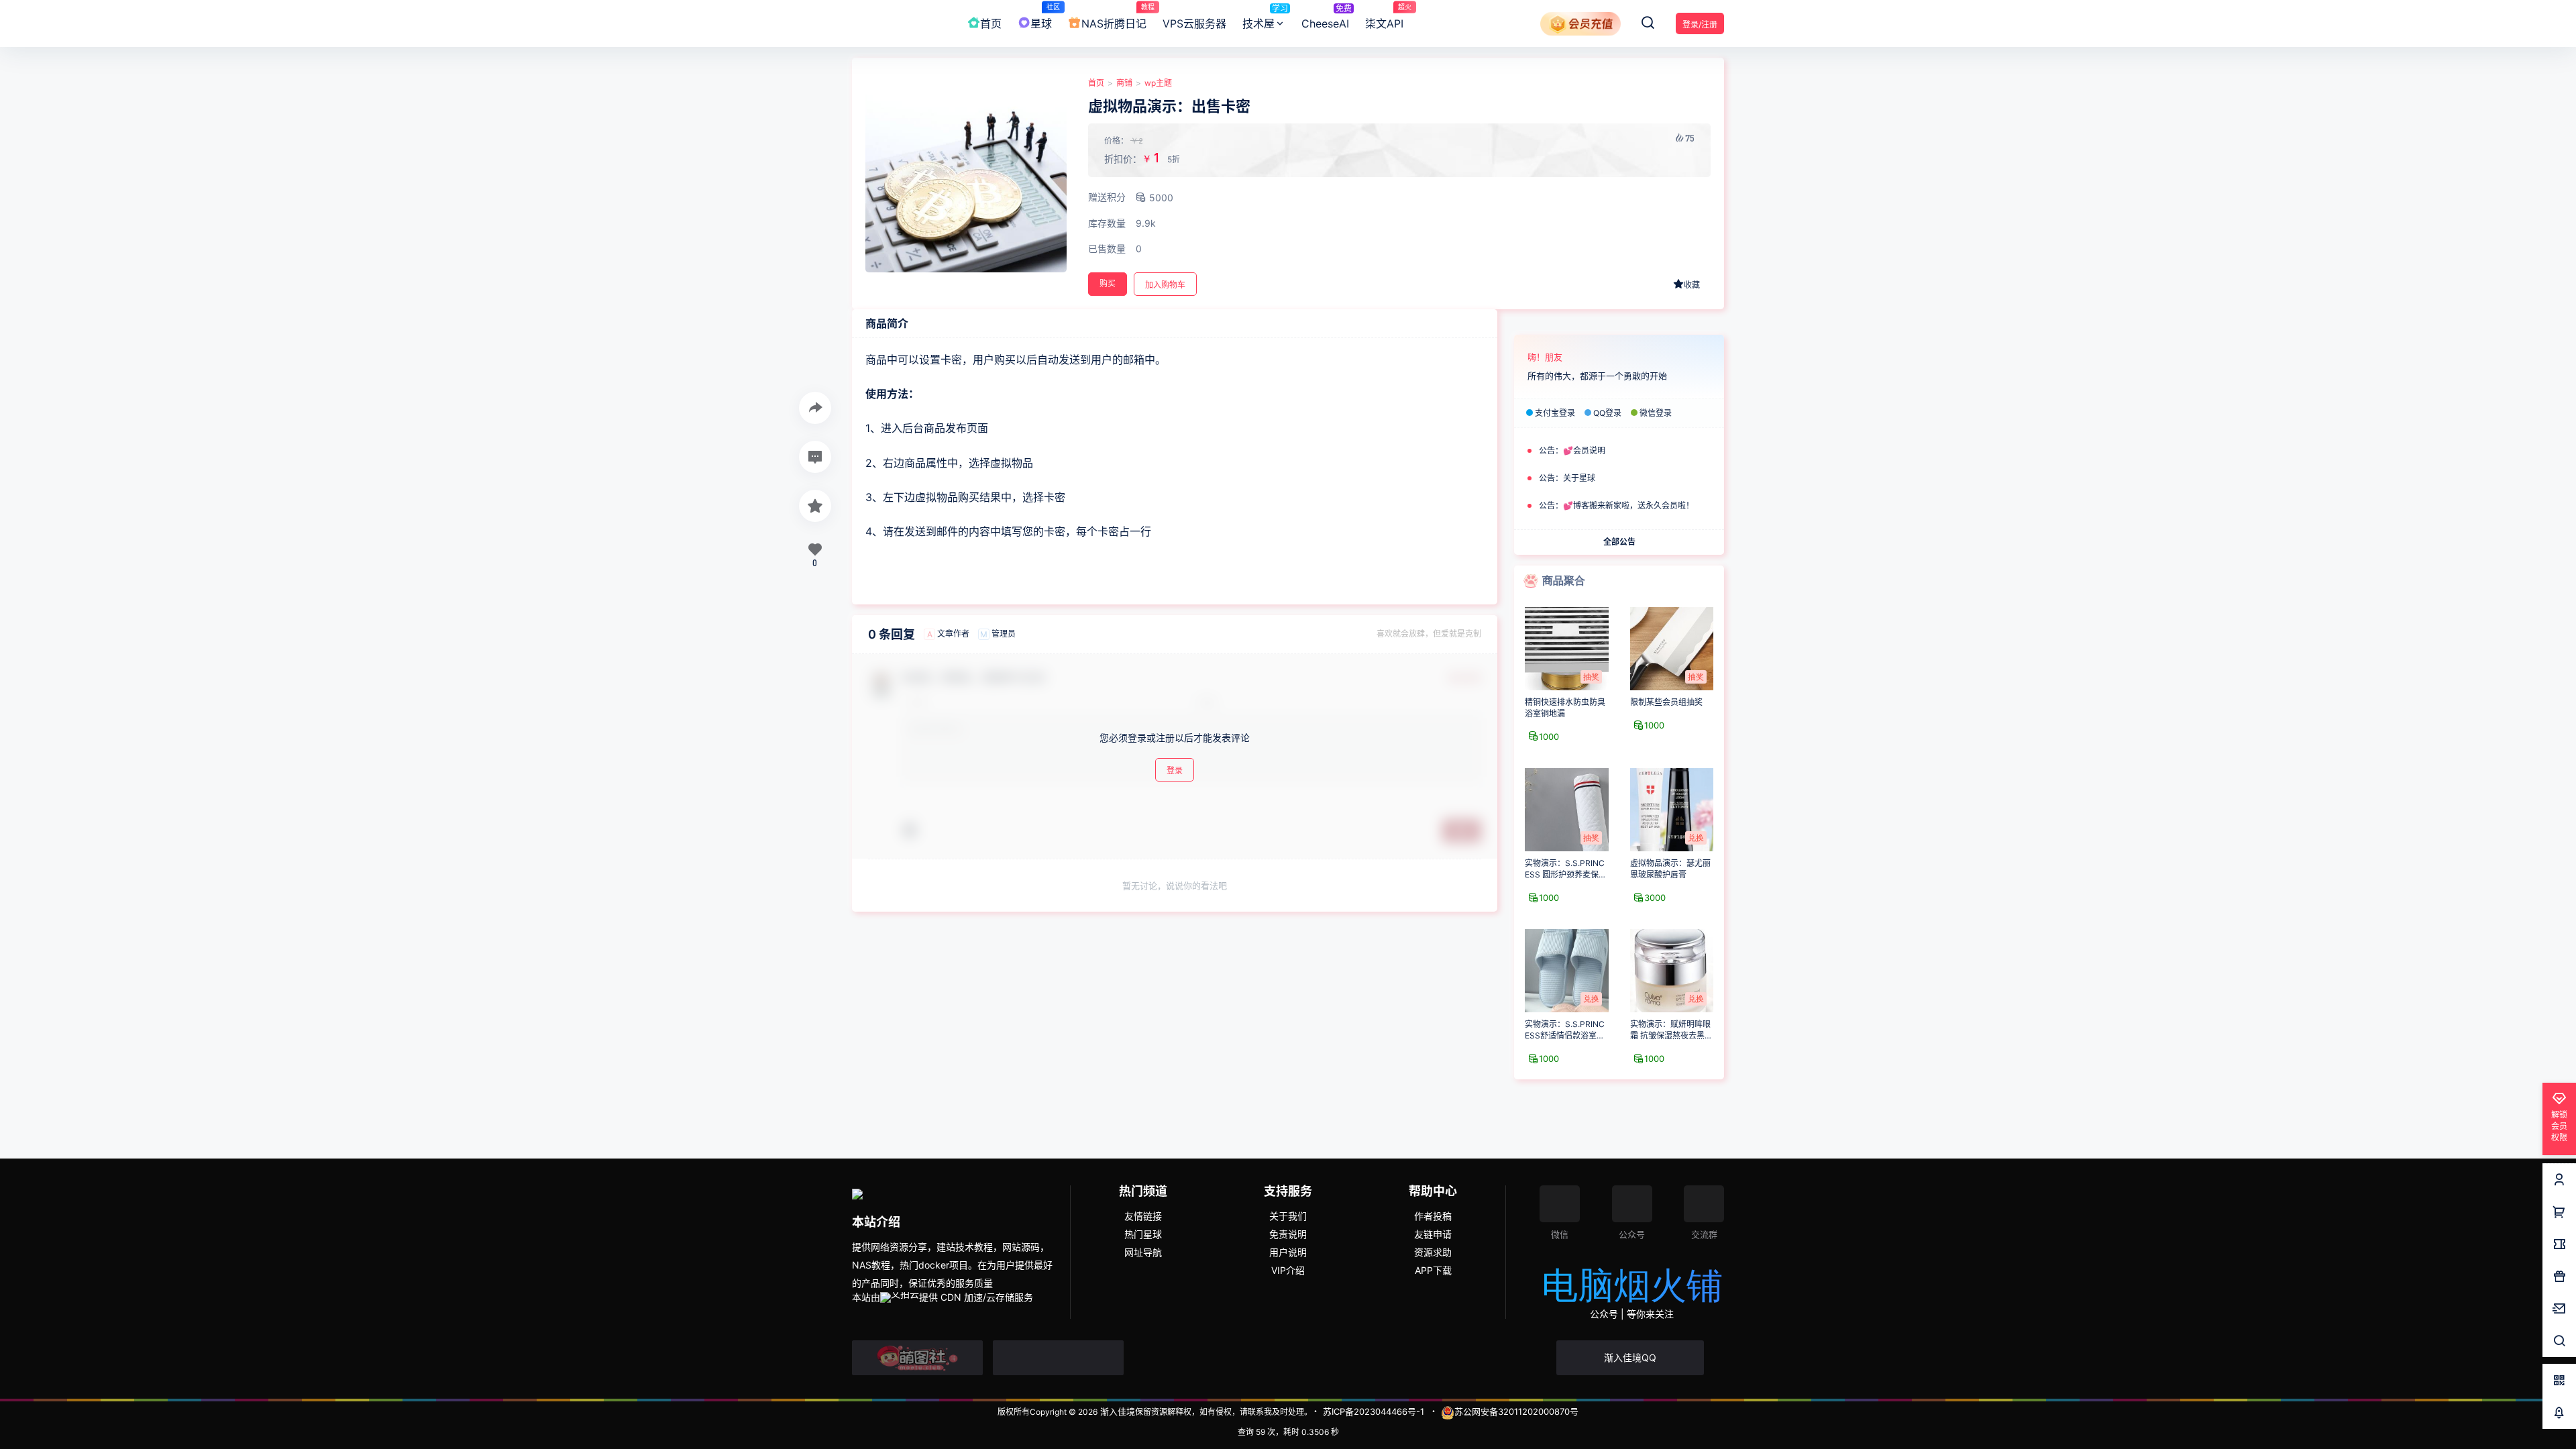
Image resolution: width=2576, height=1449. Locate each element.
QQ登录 (1607, 413)
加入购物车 (1165, 285)
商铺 (1124, 83)
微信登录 (1656, 413)
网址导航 (1143, 1252)
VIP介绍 (1288, 1270)
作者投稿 (1433, 1216)
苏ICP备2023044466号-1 (1374, 1411)
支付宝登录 (1555, 413)
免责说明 (1288, 1234)
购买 (1108, 283)
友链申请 (1433, 1234)
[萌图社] (917, 1358)
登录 (1175, 770)
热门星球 (1143, 1234)
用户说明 (1288, 1252)
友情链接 (1143, 1216)
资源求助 (1433, 1252)
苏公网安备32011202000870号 (1516, 1411)
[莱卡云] (1058, 1358)
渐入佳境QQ (1630, 1357)
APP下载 (1433, 1270)
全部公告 (1619, 541)
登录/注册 (1700, 24)
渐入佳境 (1116, 1411)
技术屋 (1265, 17)
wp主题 (1158, 83)
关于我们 (1288, 1216)
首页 (1096, 83)
